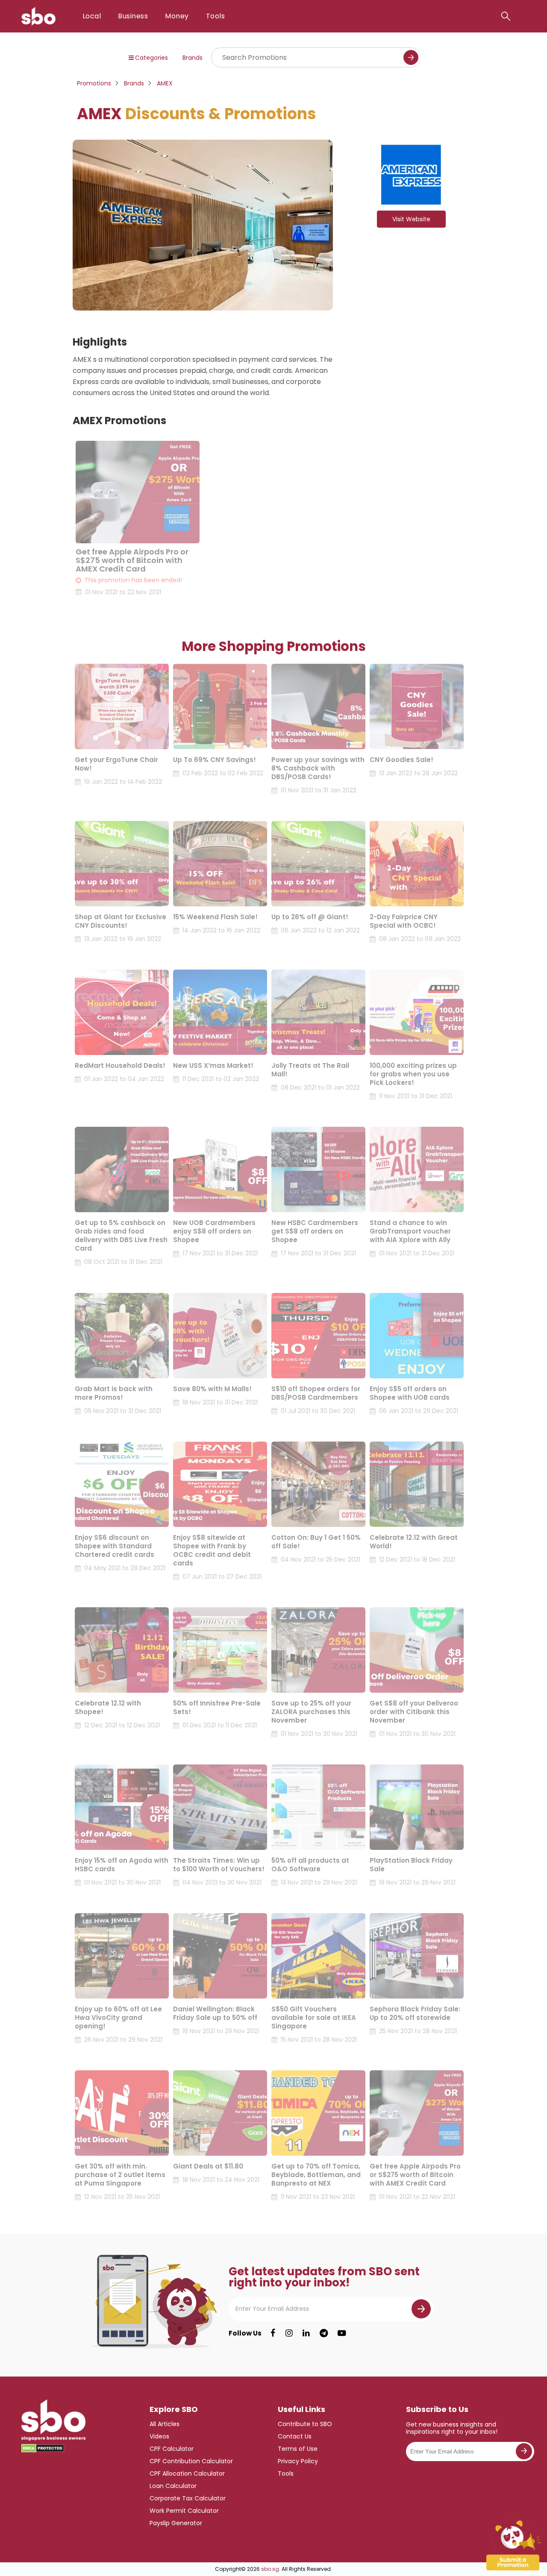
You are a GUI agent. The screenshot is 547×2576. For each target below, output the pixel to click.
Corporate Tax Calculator (188, 2498)
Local (92, 16)
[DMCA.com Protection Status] (43, 2448)
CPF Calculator (172, 2449)
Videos (159, 2436)
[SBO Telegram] (324, 2333)
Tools (215, 16)
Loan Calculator (173, 2486)
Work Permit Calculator (184, 2511)
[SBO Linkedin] (306, 2333)
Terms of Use (298, 2449)
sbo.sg (270, 2569)
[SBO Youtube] (342, 2333)
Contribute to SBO (305, 2424)
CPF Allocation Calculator (187, 2473)
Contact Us (295, 2436)
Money (177, 16)
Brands (193, 58)
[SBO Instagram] (289, 2333)
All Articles (165, 2424)
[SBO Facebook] (273, 2333)
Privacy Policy (298, 2461)
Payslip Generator (176, 2523)
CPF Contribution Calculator (191, 2461)
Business (133, 16)
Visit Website (411, 219)
